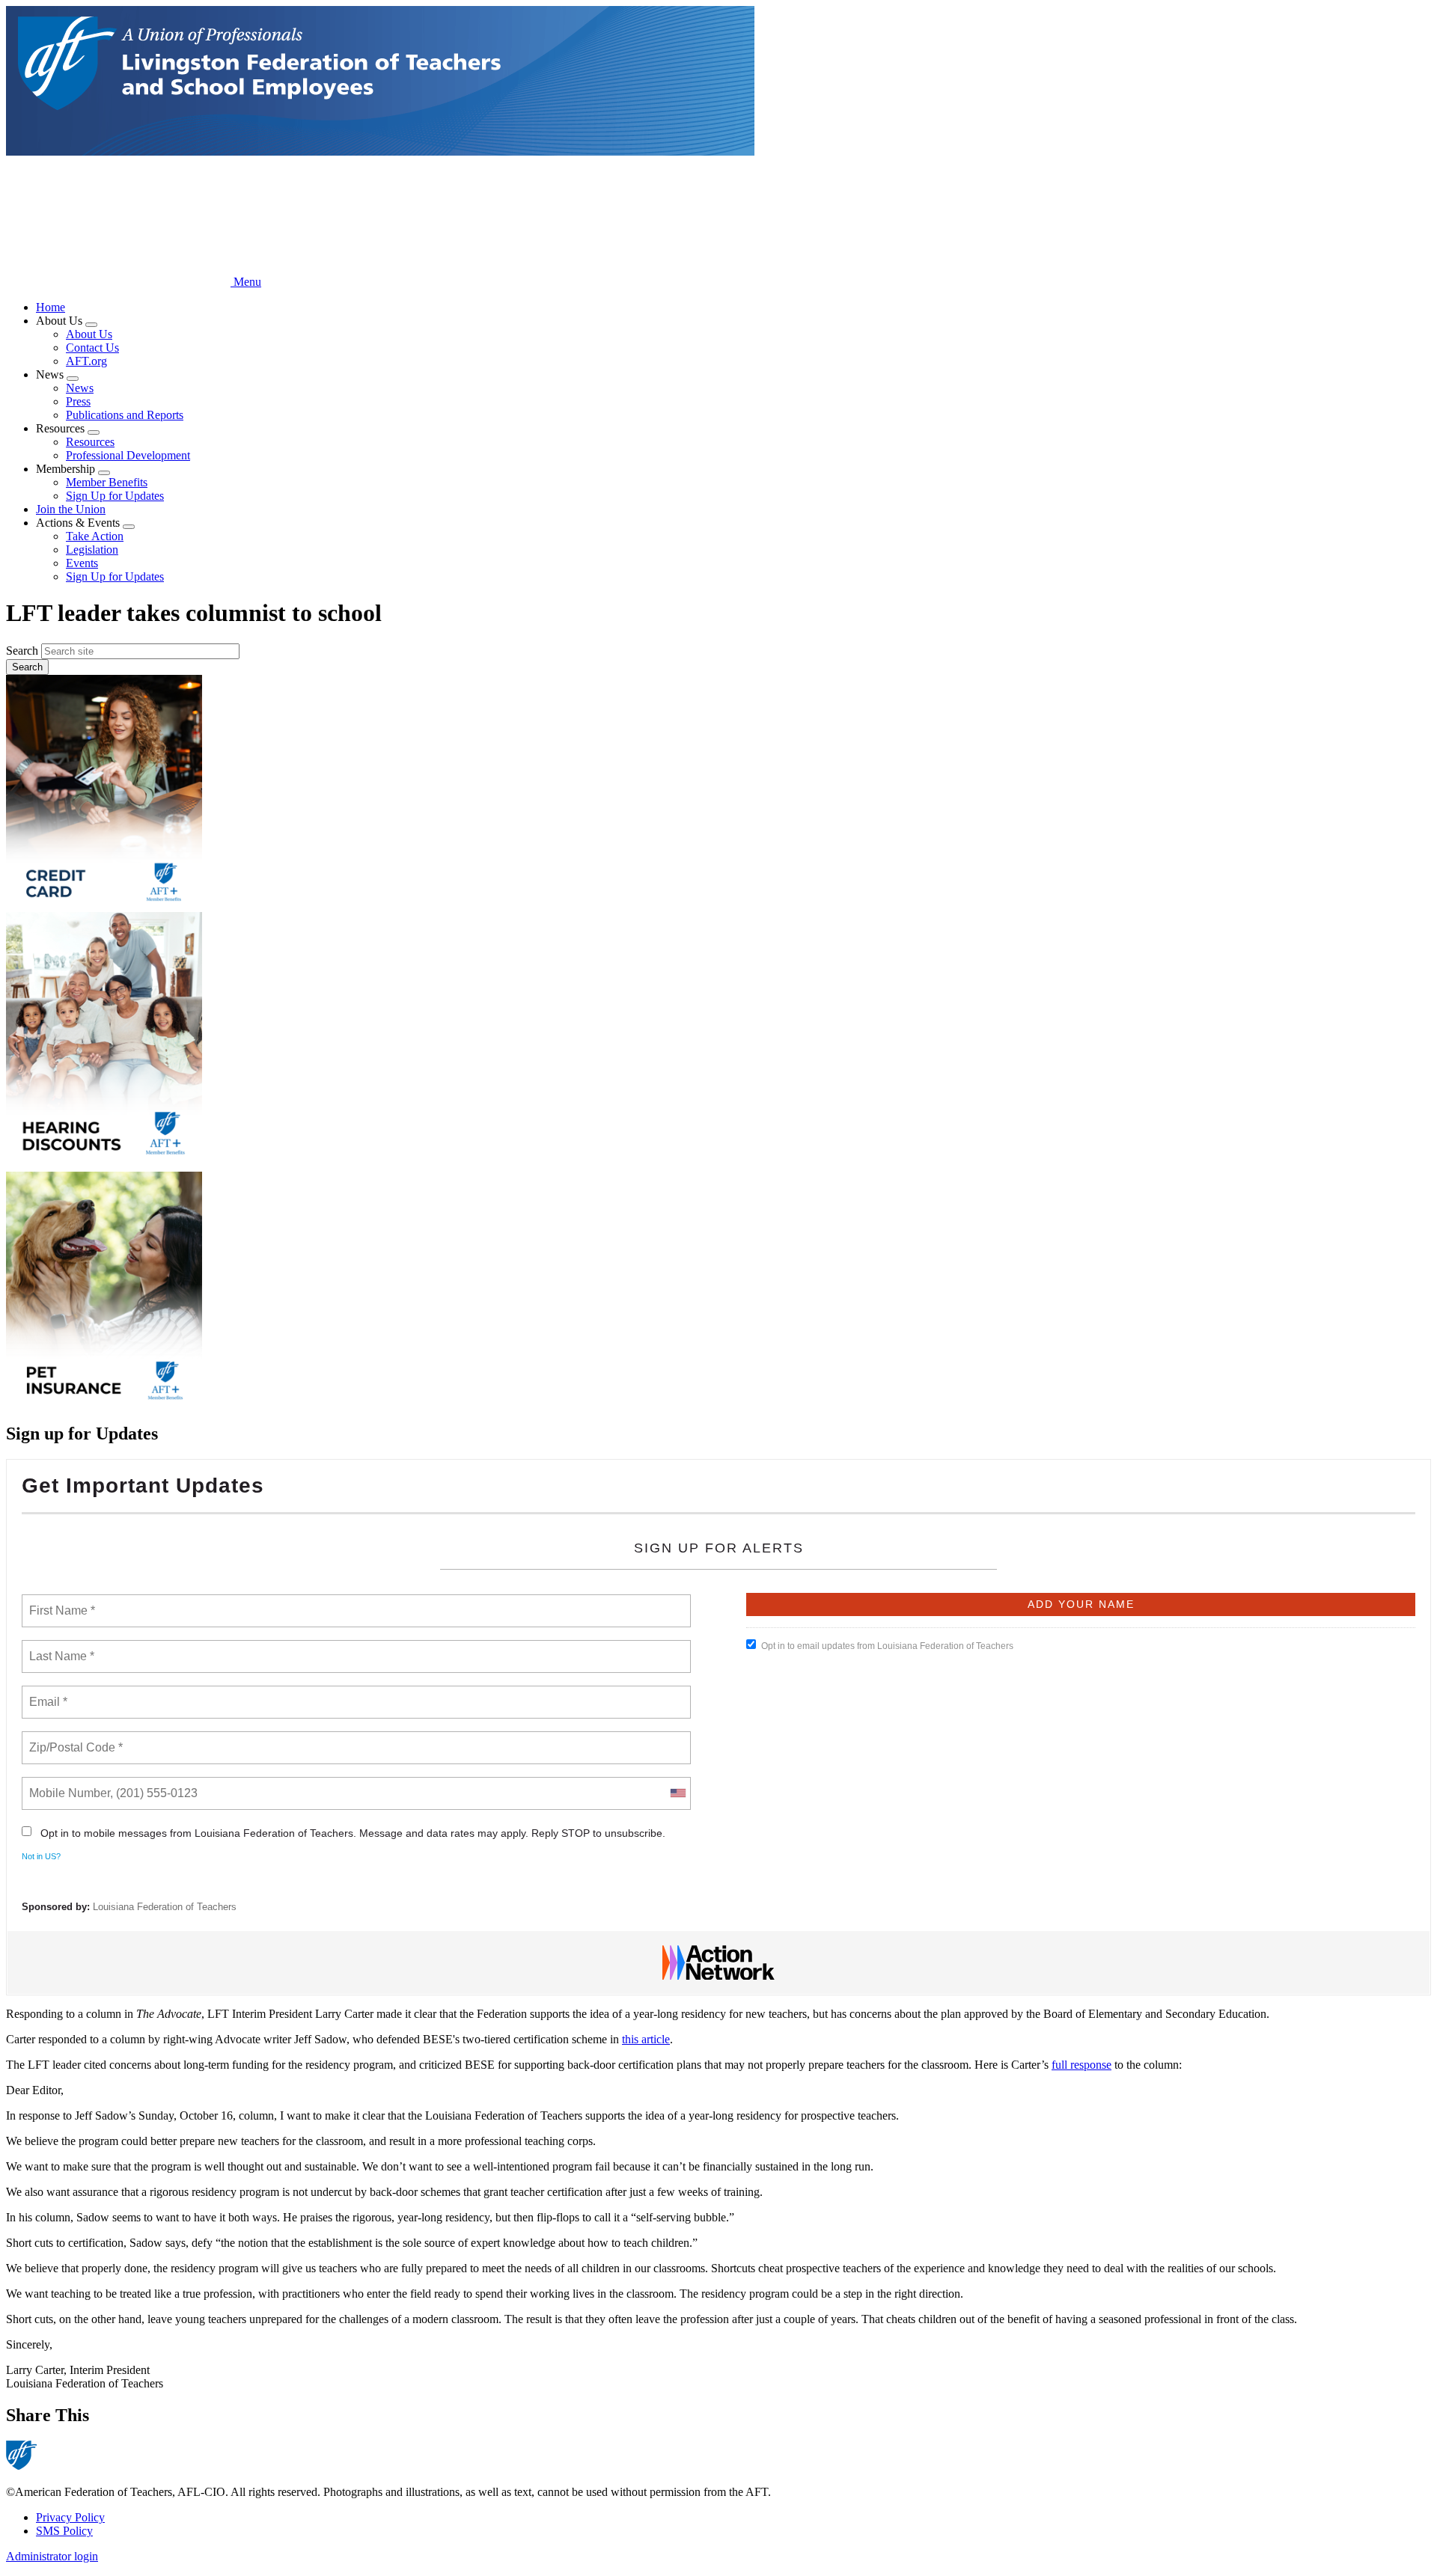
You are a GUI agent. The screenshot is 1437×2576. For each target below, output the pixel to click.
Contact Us (92, 348)
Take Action (95, 536)
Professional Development (128, 455)
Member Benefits (107, 482)
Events (82, 563)
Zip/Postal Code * (73, 1739)
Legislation (92, 550)
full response (1081, 2065)
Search (22, 651)
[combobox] (677, 1793)
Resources (90, 442)
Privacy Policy (70, 2517)
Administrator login (52, 2556)
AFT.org (86, 361)
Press (78, 401)
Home (51, 307)
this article (646, 2039)
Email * (47, 1693)
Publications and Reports (125, 415)
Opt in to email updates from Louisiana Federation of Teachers (887, 1646)
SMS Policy (64, 2531)
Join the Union (71, 509)
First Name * (60, 1602)
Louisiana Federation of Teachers (165, 1907)
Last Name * (58, 1648)
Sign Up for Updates (115, 496)
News (80, 388)
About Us (89, 334)
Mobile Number (67, 1784)
